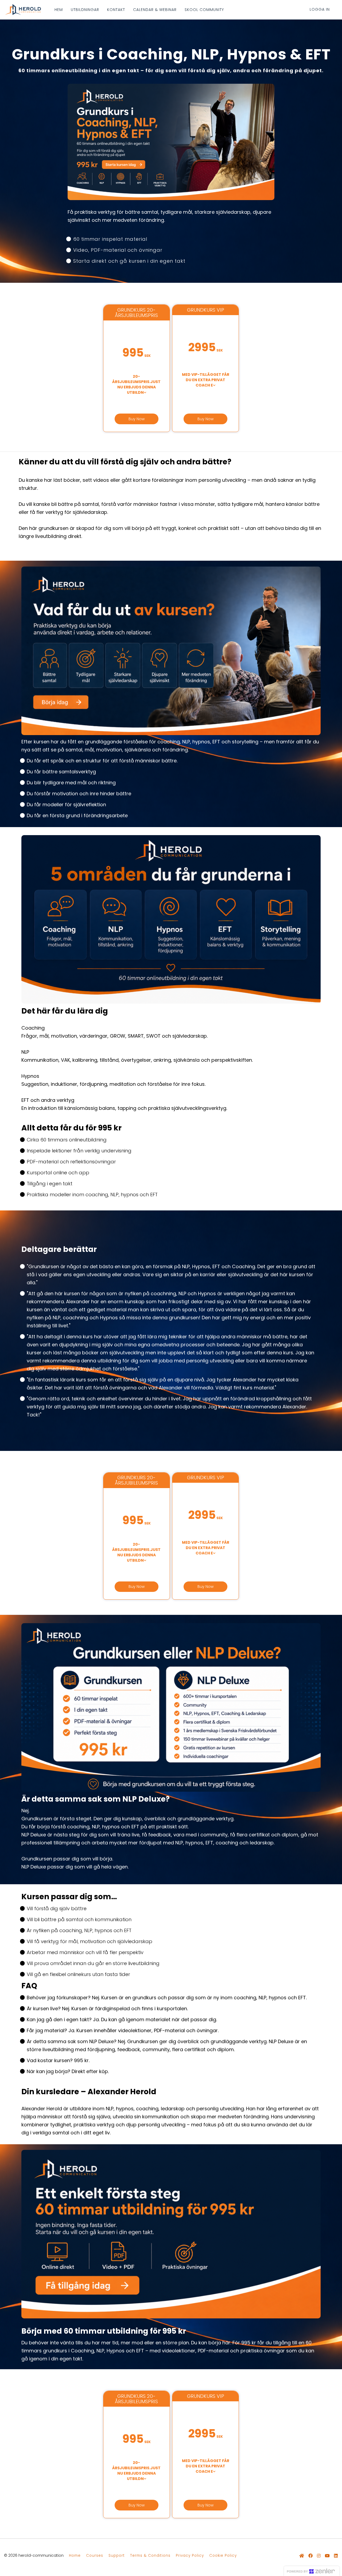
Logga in (320, 9)
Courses (95, 2556)
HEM (59, 10)
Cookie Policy (223, 2556)
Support (117, 2556)
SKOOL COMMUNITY (204, 10)
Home (75, 2556)
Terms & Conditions (150, 2556)
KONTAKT (116, 10)
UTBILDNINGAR (85, 10)
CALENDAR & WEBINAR (155, 10)
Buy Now (137, 419)
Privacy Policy (190, 2556)
